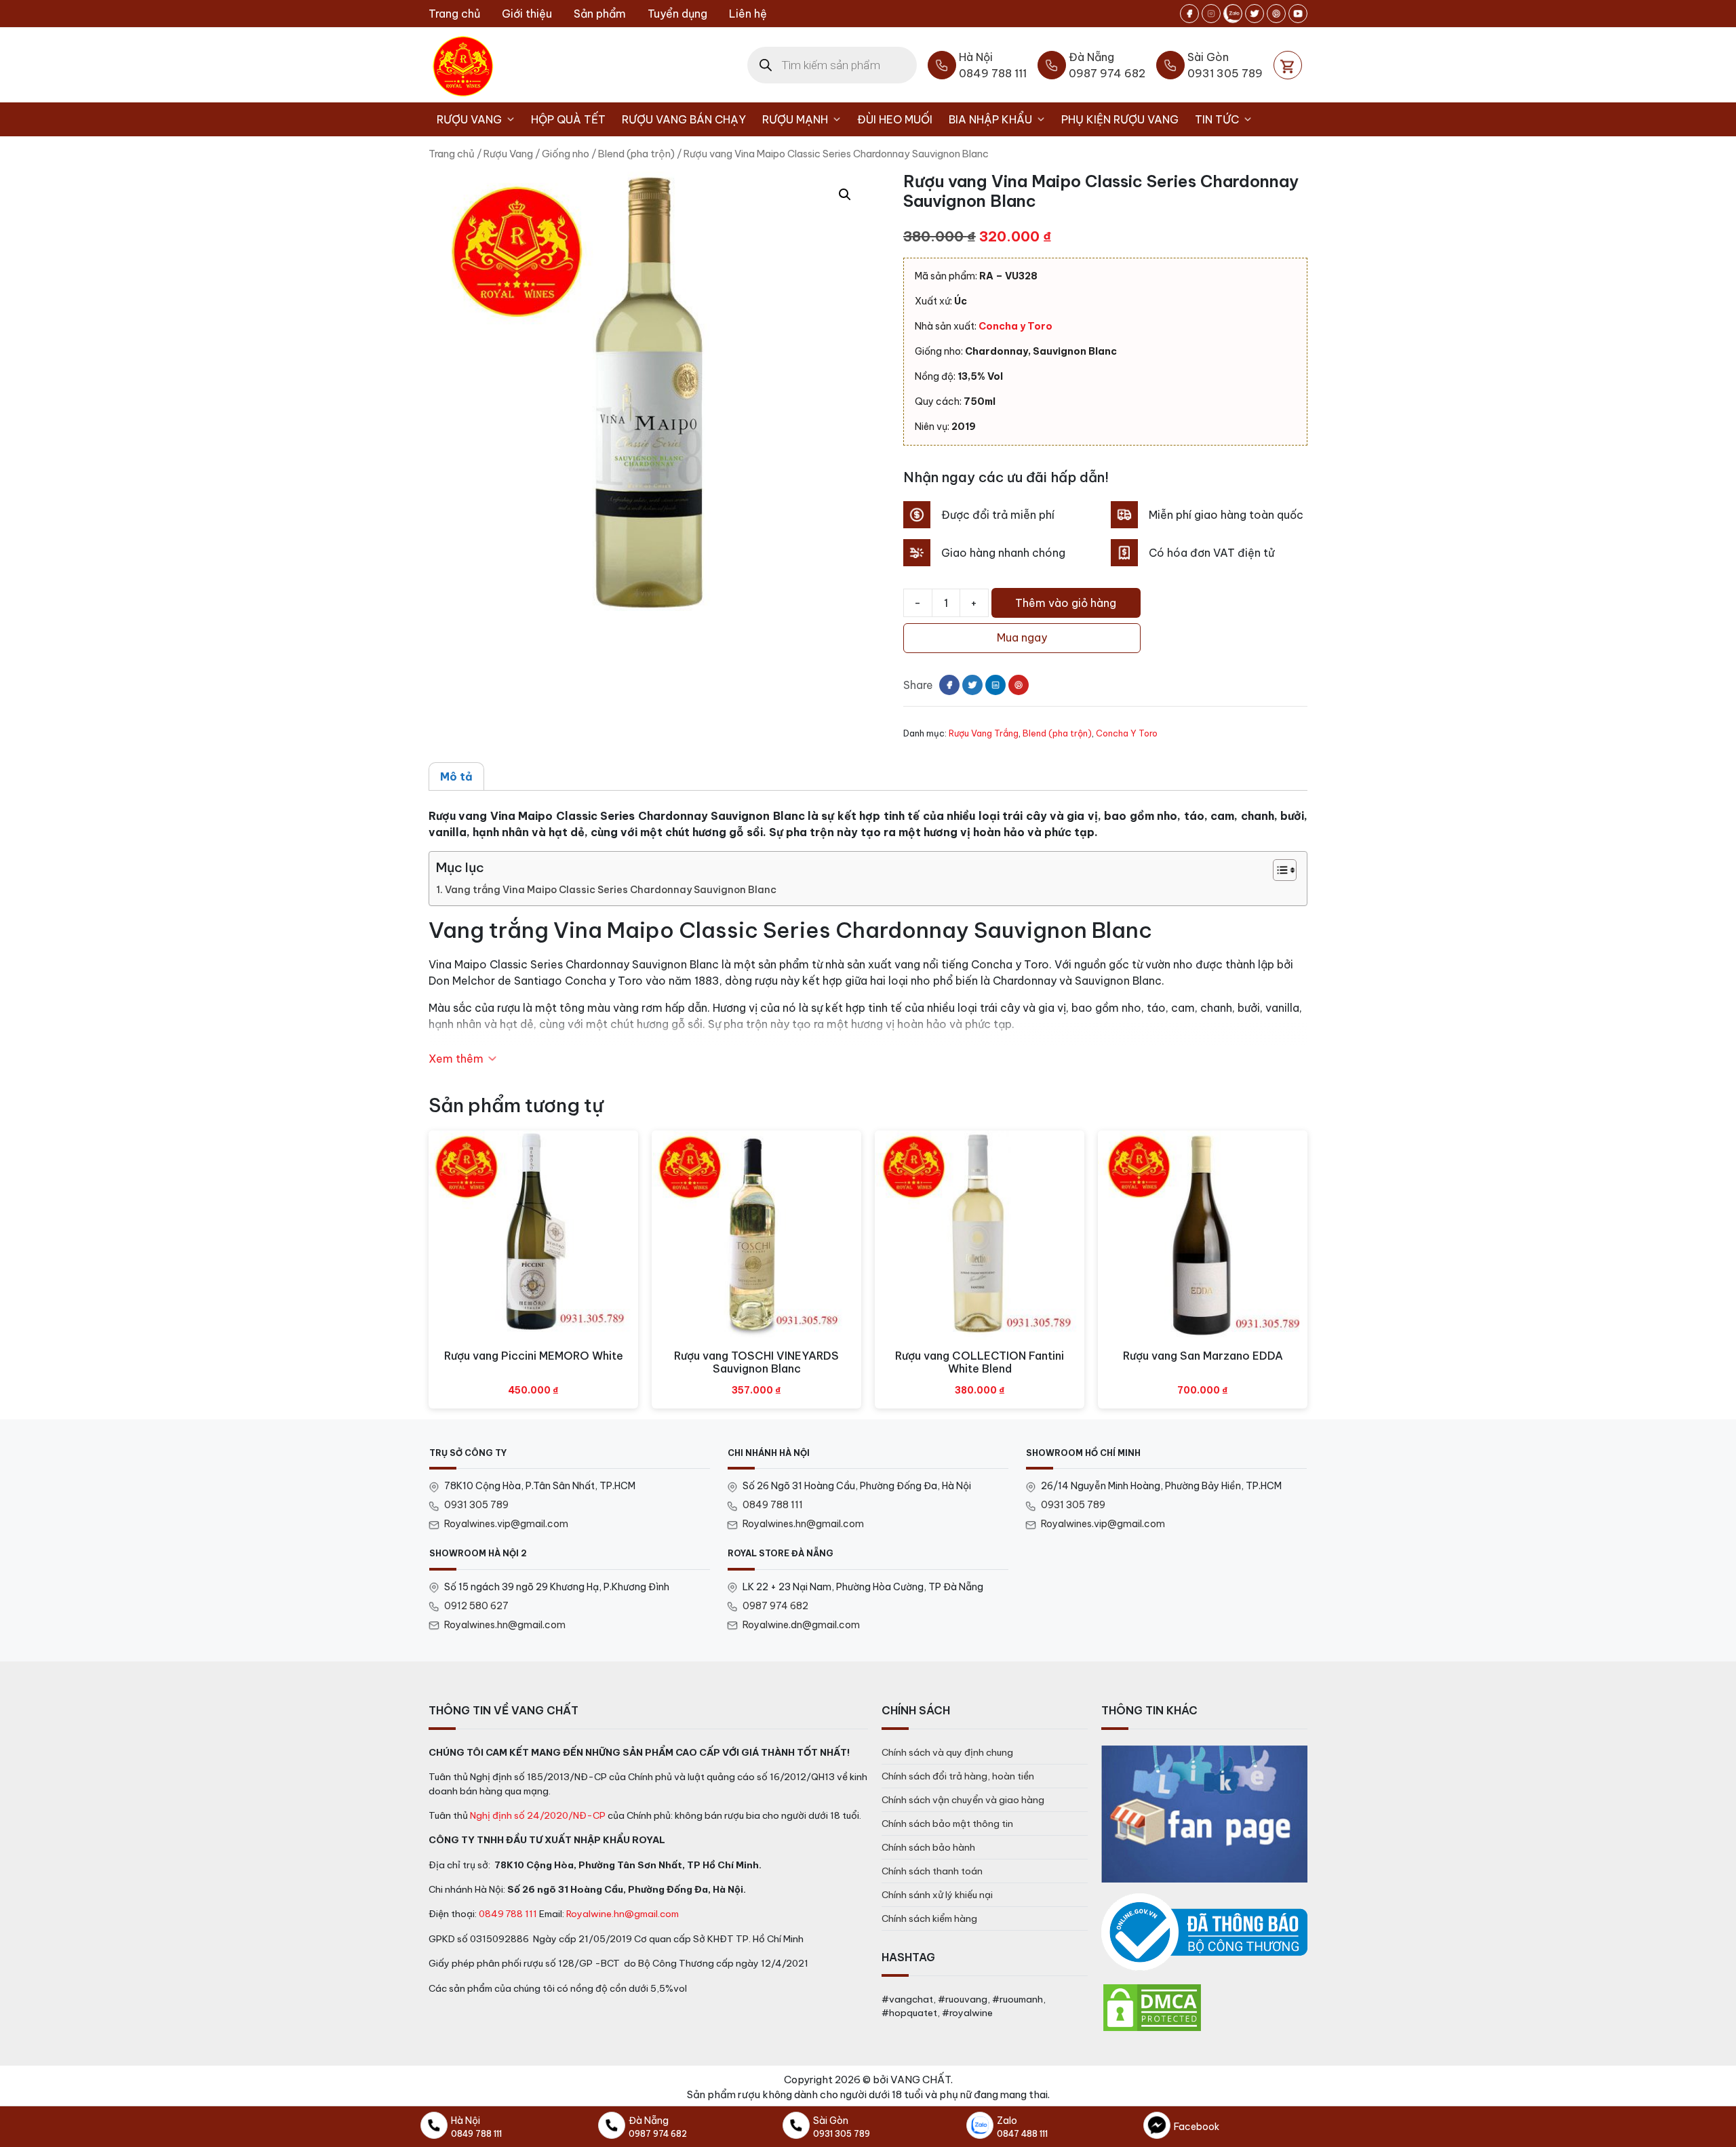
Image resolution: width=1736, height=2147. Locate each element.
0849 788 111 (773, 1505)
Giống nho (566, 154)
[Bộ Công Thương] (1204, 1932)
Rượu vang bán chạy (684, 119)
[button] (845, 195)
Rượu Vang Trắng (984, 733)
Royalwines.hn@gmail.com (803, 1524)
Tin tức (1217, 119)
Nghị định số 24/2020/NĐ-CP (538, 1815)
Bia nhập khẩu (990, 119)
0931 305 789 (476, 1505)
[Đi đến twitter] (1255, 14)
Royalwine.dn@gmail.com (801, 1625)
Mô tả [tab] (456, 776)
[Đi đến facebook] (1189, 14)
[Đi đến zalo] (1233, 14)
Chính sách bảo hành (928, 1847)
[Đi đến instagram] (1211, 14)
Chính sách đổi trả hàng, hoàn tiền (958, 1776)
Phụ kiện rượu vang (1120, 119)
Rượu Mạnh (795, 119)
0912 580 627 (476, 1606)
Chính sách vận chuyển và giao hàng (963, 1800)
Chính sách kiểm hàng (929, 1918)
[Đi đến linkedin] (995, 685)
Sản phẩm (600, 14)
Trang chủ (454, 14)
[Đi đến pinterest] (1276, 14)
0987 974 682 (775, 1606)
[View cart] (1288, 65)
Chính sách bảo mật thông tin (947, 1824)
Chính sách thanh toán (932, 1871)
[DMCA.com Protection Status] (1152, 2007)
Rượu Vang (469, 119)
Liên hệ (748, 14)
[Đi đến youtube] (1298, 14)
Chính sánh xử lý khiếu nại (937, 1895)
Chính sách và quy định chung (947, 1752)
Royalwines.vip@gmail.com (506, 1524)
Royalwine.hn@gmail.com (623, 1914)
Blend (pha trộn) (636, 154)
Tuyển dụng (677, 14)
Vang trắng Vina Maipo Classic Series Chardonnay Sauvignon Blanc (611, 890)
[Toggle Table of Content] (1278, 870)
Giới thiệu (527, 14)
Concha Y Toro (1127, 733)
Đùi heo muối (895, 119)
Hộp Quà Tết (568, 119)
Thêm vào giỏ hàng (1066, 603)
